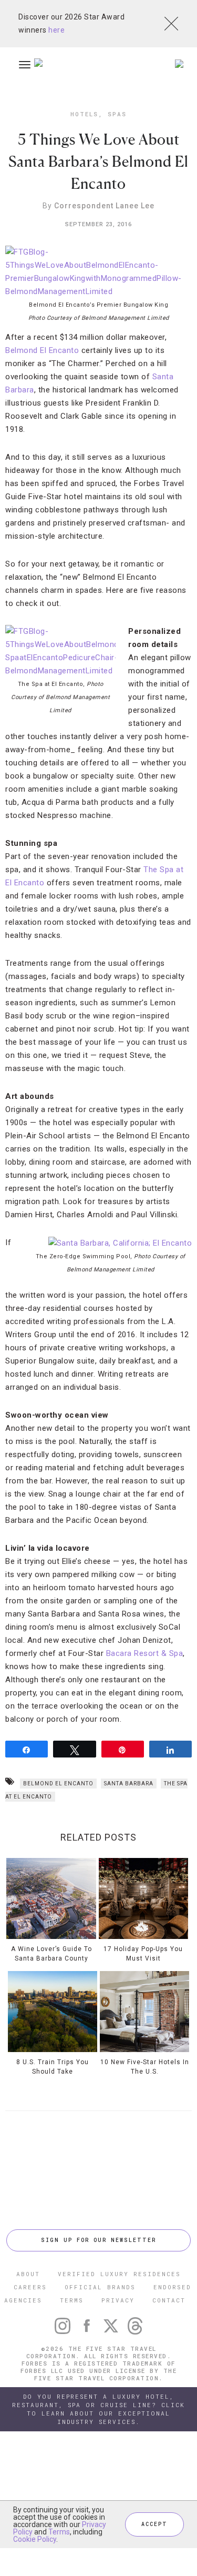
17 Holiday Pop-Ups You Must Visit (143, 1954)
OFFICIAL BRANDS (100, 2287)
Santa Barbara (129, 1784)
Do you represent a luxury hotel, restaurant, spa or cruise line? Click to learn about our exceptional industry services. (98, 2409)
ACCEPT (154, 2524)
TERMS (72, 2300)
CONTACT (169, 2300)
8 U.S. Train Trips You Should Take (53, 2067)
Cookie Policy (35, 2539)
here (56, 30)
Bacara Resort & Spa (145, 1653)
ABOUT (28, 2274)
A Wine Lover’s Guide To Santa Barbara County (51, 1954)
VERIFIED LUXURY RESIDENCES (119, 2274)
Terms (59, 2532)
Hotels (84, 114)
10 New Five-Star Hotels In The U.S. (145, 2067)
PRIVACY (118, 2300)
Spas (117, 114)
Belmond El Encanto (42, 350)
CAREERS (30, 2287)
